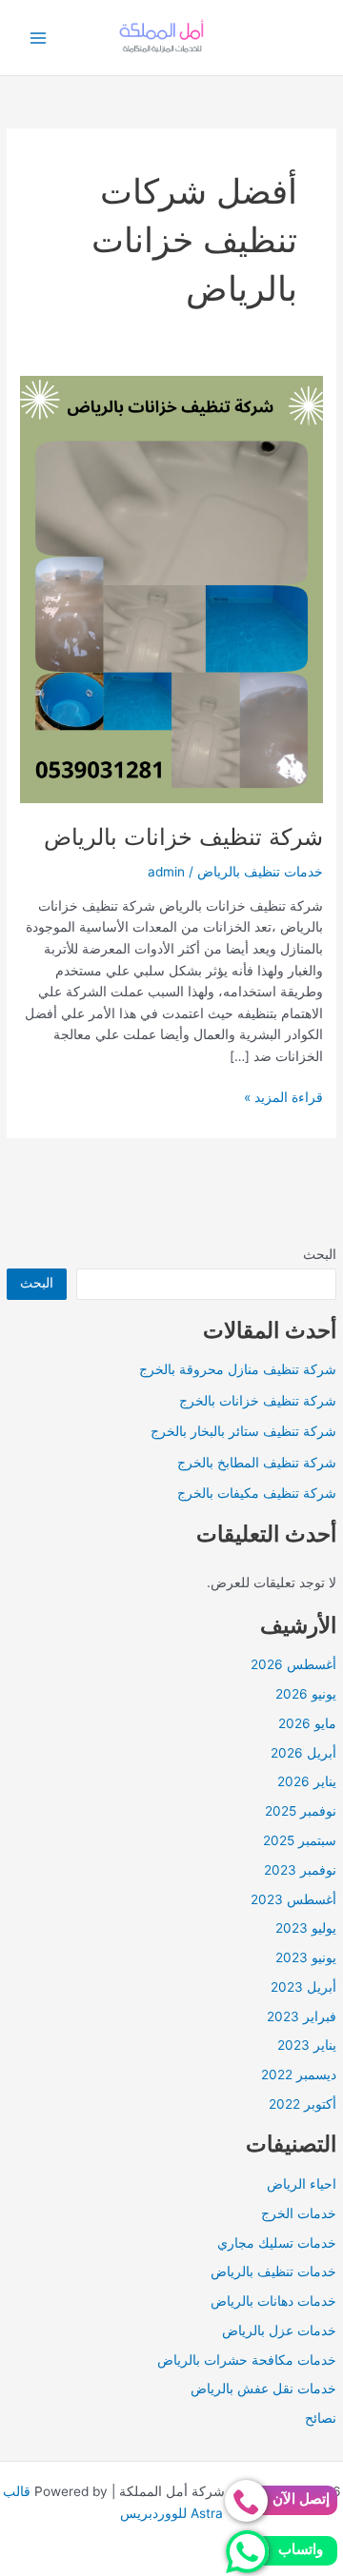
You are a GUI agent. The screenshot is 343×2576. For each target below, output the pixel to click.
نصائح (321, 2418)
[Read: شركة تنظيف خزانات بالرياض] (171, 588)
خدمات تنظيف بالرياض (273, 2271)
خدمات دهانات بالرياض (273, 2301)
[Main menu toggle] (39, 38)
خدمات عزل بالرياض (279, 2330)
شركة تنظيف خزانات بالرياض (183, 837)
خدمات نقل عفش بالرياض (263, 2389)
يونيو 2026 (306, 1694)
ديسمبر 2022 (299, 2075)
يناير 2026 (307, 1781)
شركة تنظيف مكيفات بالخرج (257, 1493)
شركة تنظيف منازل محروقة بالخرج (238, 1369)
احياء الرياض (302, 2184)
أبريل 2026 (303, 1753)
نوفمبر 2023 (300, 1870)
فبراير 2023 (302, 2016)
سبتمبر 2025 (300, 1840)
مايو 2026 (307, 1723)
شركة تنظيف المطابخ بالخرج (257, 1463)
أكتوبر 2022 (303, 2104)
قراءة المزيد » (283, 1099)
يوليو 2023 (306, 1928)
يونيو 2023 (306, 1957)
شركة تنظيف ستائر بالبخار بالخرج (243, 1431)
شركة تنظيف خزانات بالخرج (258, 1401)
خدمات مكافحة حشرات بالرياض (247, 2360)
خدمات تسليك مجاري (277, 2243)
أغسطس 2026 (293, 1664)
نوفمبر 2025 (301, 1811)
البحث (320, 1254)
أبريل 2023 (303, 1987)
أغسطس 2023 (293, 1899)
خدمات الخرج (299, 2213)
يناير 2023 (307, 2045)
